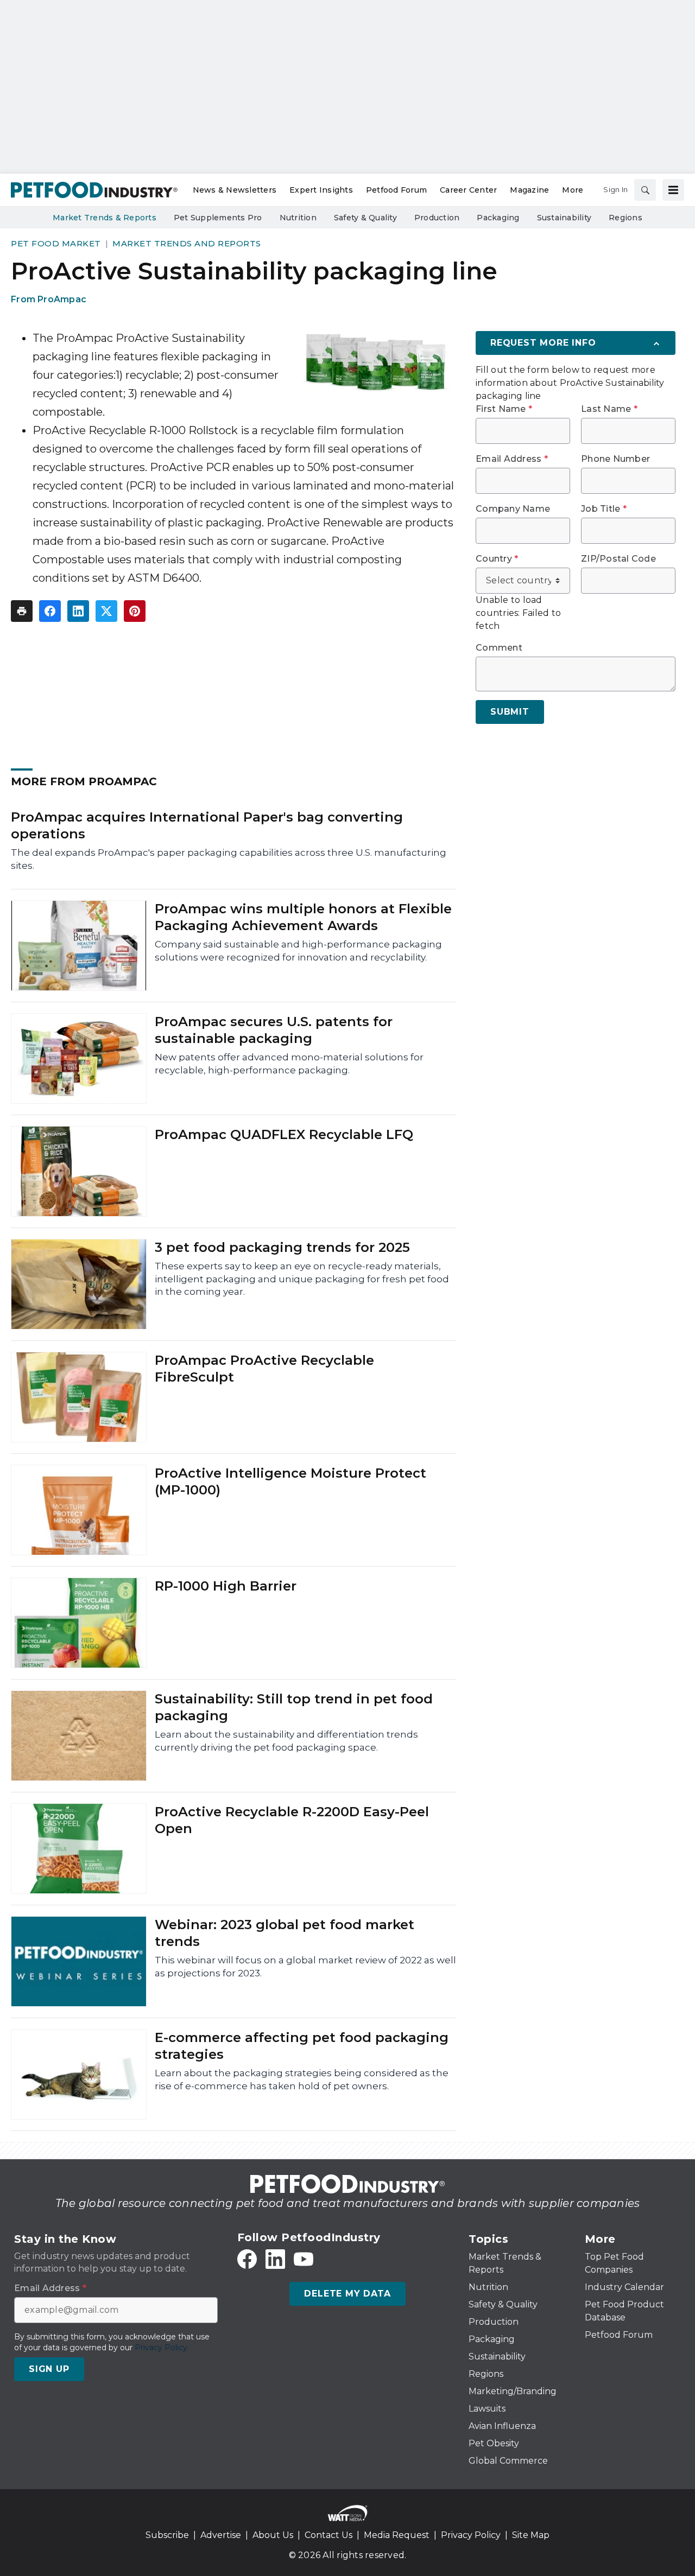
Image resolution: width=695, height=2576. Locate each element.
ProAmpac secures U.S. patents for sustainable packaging (274, 1030)
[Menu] (673, 190)
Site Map (531, 2535)
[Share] (50, 611)
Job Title (604, 509)
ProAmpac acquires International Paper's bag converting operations (207, 825)
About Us (273, 2535)
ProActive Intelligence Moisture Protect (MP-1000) (290, 1481)
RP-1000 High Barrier (226, 1586)
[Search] (645, 190)
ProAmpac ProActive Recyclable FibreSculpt (264, 1369)
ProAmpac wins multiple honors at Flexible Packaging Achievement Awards (303, 917)
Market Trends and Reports (187, 243)
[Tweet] (106, 611)
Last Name (609, 409)
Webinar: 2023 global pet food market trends (285, 1933)
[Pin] (135, 611)
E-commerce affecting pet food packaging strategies (302, 2046)
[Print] (22, 611)
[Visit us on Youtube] (304, 2259)
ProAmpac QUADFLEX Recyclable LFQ (284, 1134)
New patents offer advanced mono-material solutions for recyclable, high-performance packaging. (289, 1064)
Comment (499, 648)
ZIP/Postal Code (618, 559)
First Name (504, 409)
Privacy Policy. (162, 2348)
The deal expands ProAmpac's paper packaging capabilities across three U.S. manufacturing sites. (229, 859)
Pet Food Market (56, 243)
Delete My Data (347, 2294)
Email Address (512, 459)
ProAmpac (62, 299)
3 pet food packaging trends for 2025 (282, 1247)
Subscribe (167, 2535)
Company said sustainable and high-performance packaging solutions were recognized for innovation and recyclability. (298, 951)
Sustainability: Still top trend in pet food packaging (294, 1707)
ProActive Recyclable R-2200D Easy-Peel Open (292, 1820)
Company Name (513, 509)
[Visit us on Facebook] (247, 2259)
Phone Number (615, 459)
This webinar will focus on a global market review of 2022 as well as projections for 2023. (305, 1967)
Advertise (221, 2535)
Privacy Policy (471, 2535)
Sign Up (49, 2369)
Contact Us (328, 2535)
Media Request (397, 2535)
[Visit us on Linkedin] (275, 2259)
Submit (510, 712)
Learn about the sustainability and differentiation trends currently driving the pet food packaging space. (286, 1741)
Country (497, 559)
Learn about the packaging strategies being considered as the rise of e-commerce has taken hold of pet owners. (302, 2079)
